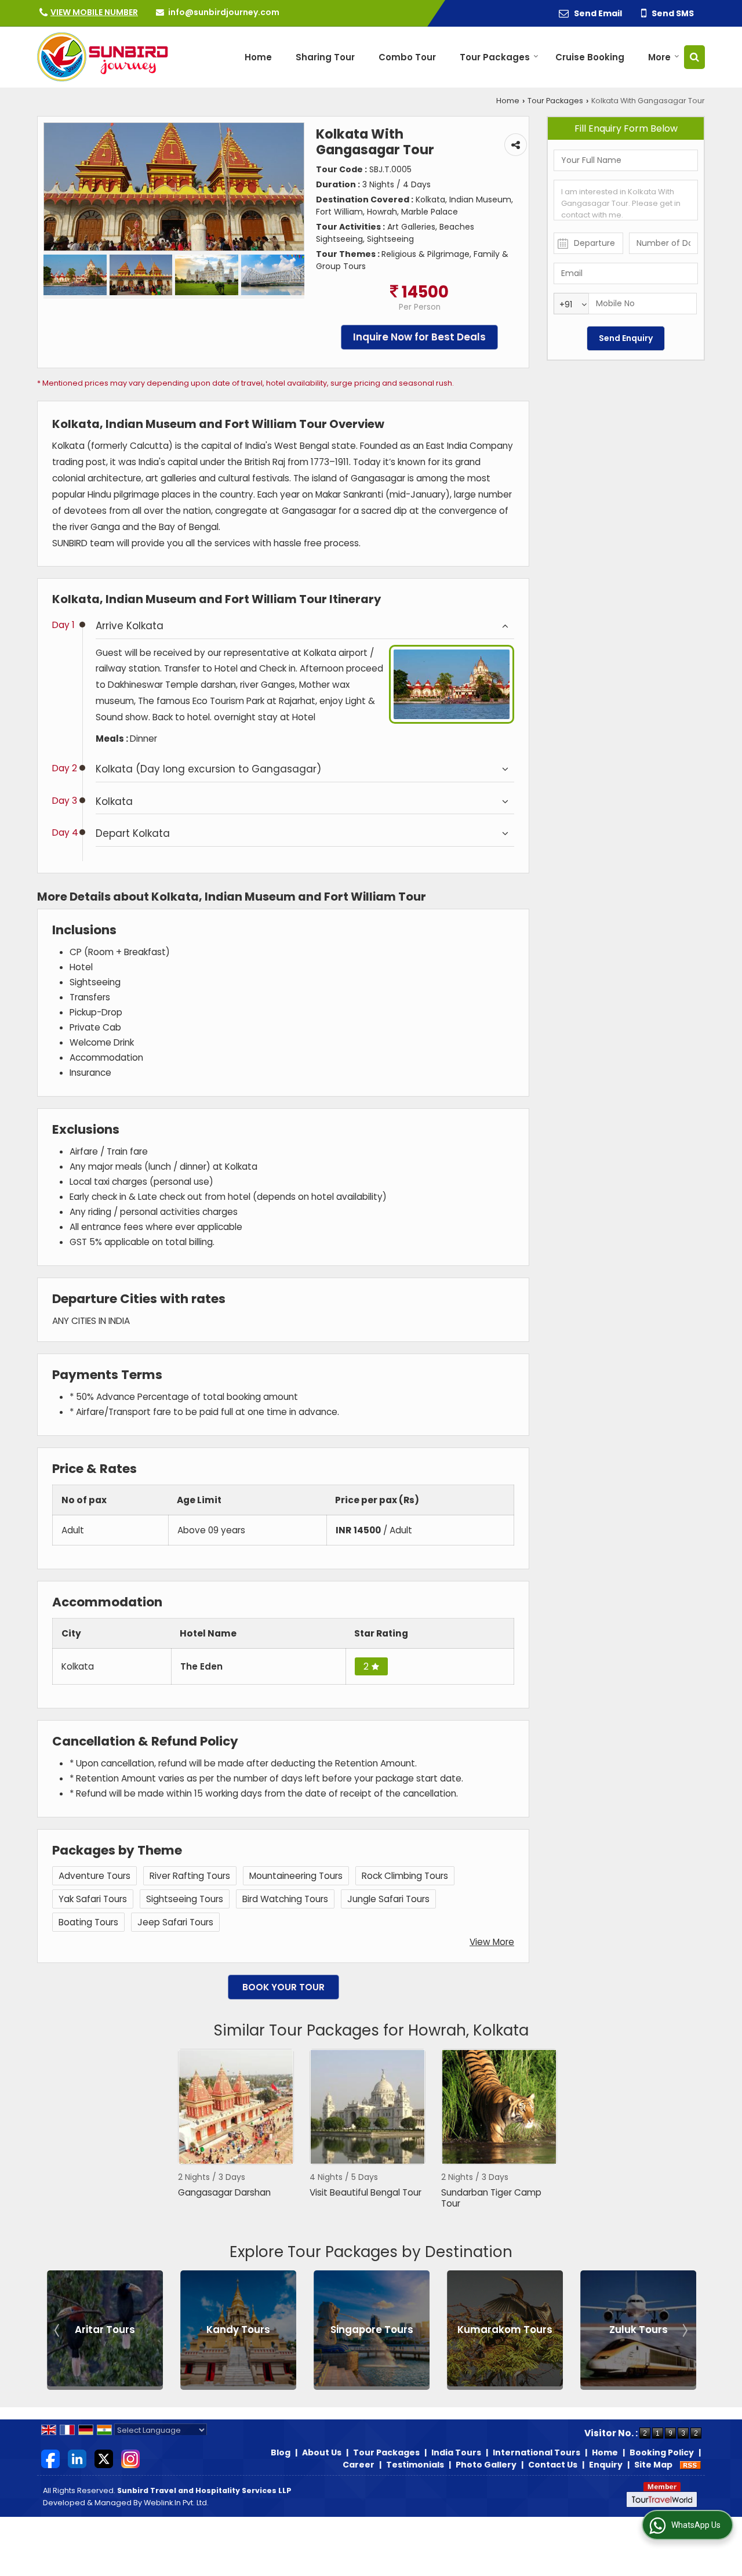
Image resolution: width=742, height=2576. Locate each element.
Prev (58, 2330)
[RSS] (690, 2465)
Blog (281, 2452)
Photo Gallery (486, 2465)
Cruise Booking (590, 57)
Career (359, 2465)
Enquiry (606, 2465)
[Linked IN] (77, 2458)
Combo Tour (407, 57)
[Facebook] (50, 2458)
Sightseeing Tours (185, 1899)
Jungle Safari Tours (388, 1899)
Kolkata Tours (639, 2330)
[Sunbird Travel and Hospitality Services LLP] (103, 57)
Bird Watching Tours (285, 1899)
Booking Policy (662, 2452)
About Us (322, 2452)
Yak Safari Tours (93, 1899)
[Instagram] (130, 2458)
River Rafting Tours (190, 1876)
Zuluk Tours (505, 2330)
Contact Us (553, 2465)
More (659, 57)
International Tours (537, 2452)
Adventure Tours (94, 1876)
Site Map (653, 2465)
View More (492, 1942)
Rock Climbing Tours (405, 1876)
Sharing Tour (325, 57)
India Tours (456, 2452)
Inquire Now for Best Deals (419, 337)
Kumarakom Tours (372, 2330)
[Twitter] (104, 2458)
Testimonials (415, 2465)
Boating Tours (88, 1922)
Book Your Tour (283, 1987)
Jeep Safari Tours (175, 1922)
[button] (94, 12)
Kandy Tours (105, 2330)
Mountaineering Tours (296, 1876)
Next (684, 2330)
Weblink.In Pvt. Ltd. (176, 2503)
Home (258, 57)
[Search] (694, 57)
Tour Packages (495, 57)
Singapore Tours (239, 2330)
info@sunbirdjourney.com (224, 12)
